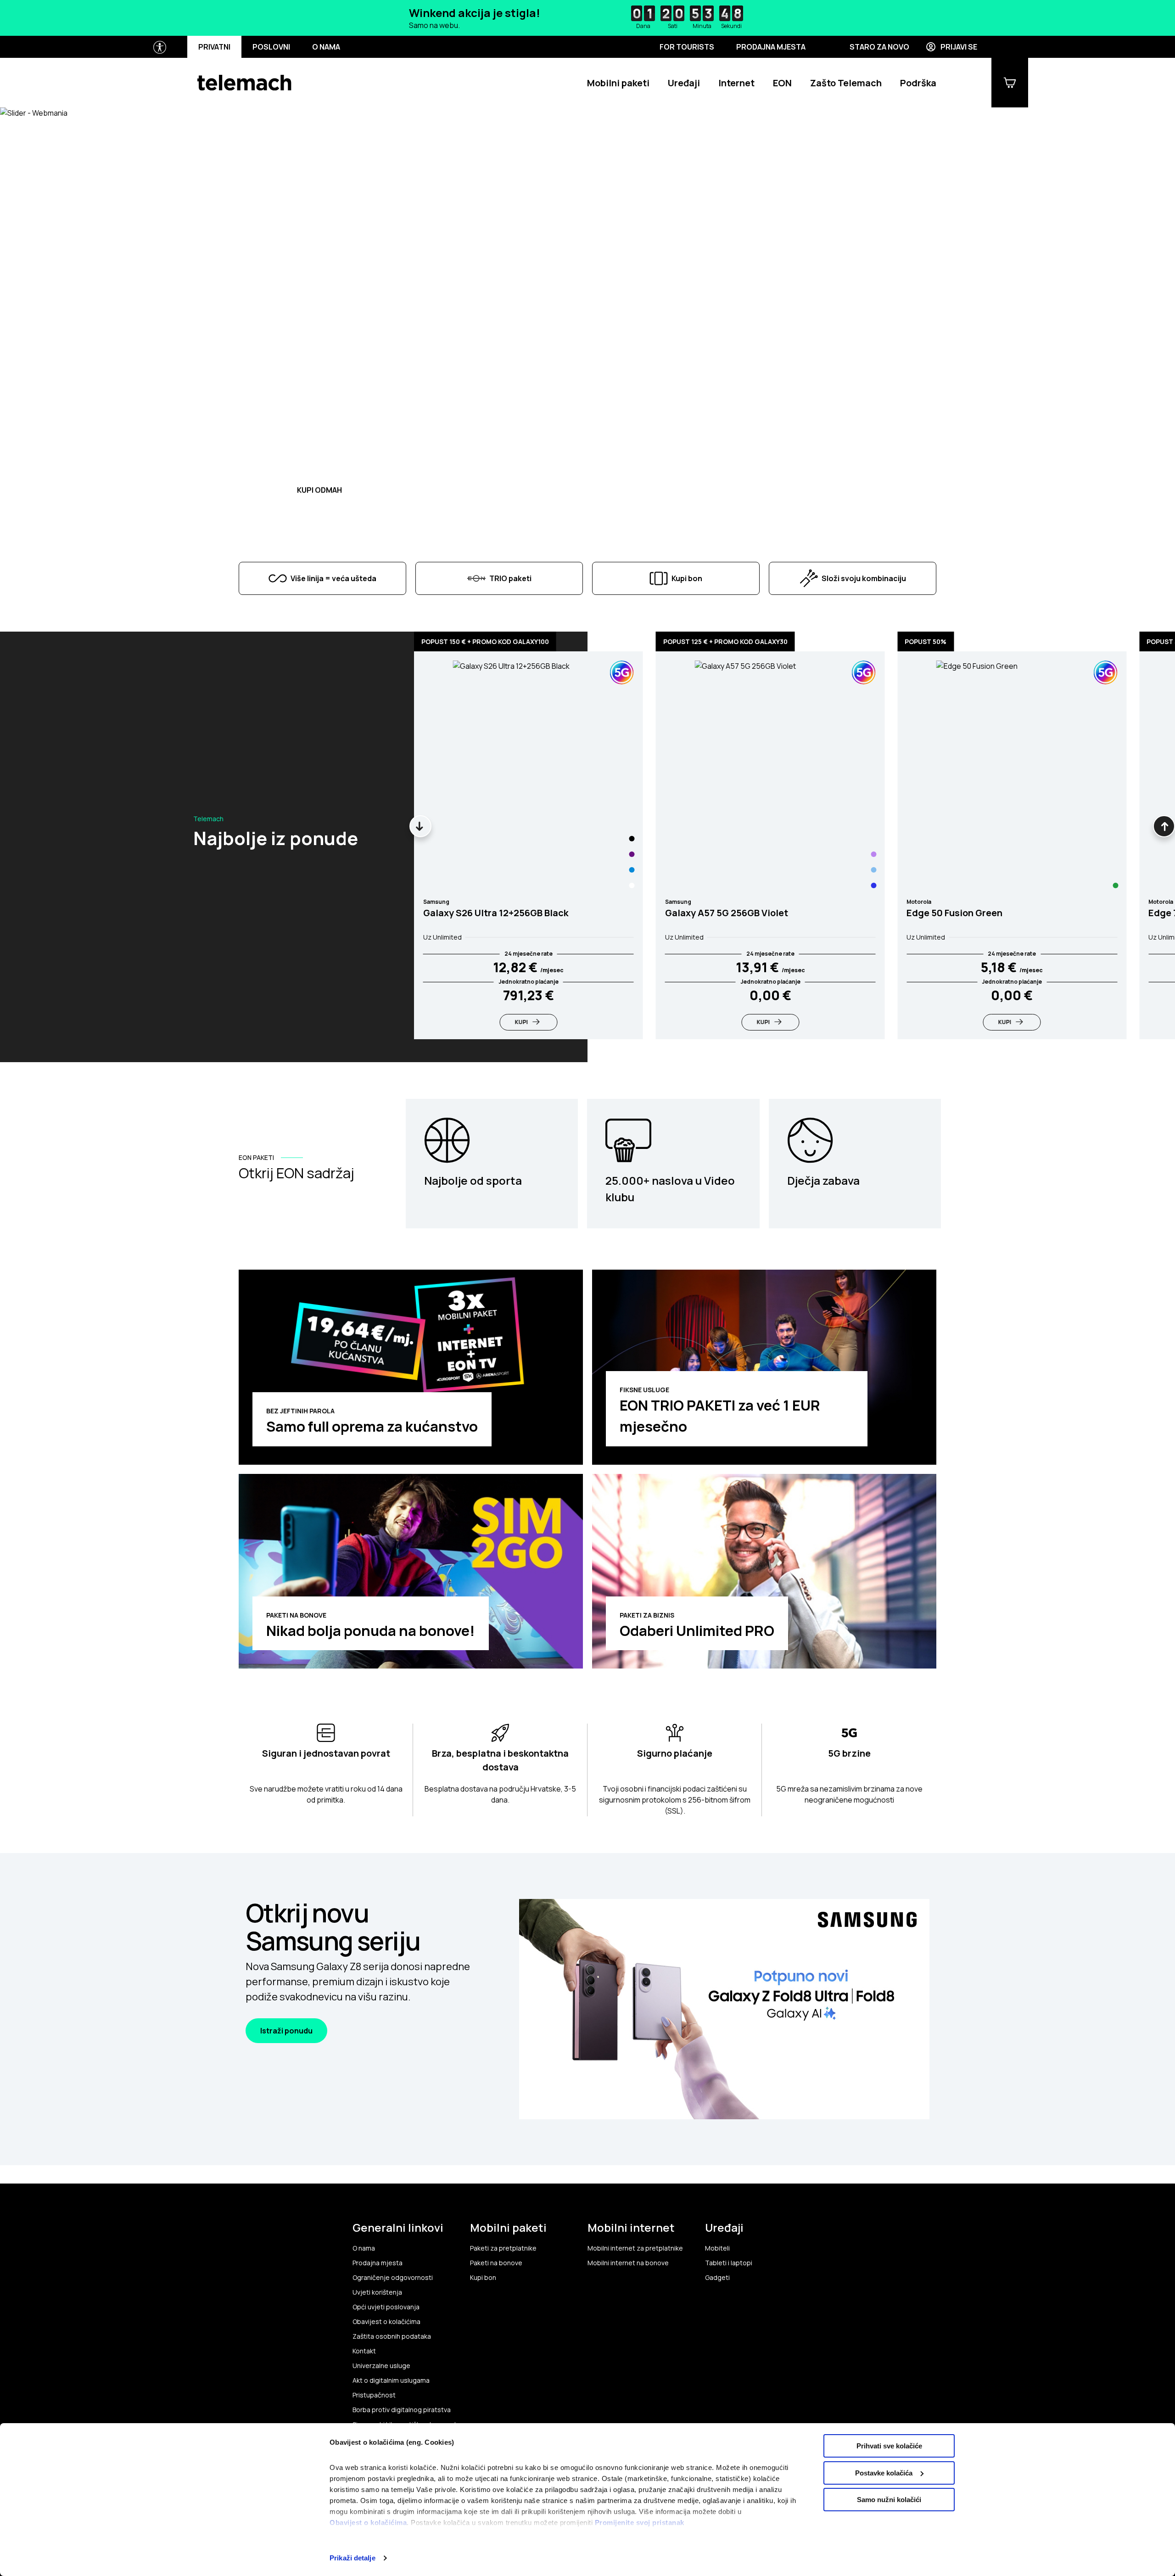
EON (782, 83)
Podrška (918, 83)
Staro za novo (879, 47)
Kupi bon (483, 2278)
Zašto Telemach (846, 83)
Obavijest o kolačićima (368, 2523)
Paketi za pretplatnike (503, 2248)
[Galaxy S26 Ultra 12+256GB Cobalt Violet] (632, 854)
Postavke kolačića (884, 2473)
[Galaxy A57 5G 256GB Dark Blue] (873, 885)
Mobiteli (717, 2248)
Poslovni (271, 47)
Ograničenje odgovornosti (393, 2278)
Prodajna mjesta (771, 47)
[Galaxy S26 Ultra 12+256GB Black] (632, 839)
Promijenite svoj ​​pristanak (640, 2523)
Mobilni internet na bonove (628, 2263)
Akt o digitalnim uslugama (391, 2380)
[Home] (244, 83)
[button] (268, 418)
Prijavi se (959, 47)
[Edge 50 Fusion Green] (1115, 885)
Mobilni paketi (618, 83)
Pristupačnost (374, 2395)
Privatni (214, 47)
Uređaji (684, 83)
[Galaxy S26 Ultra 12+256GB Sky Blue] (632, 870)
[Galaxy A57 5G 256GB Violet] (873, 854)
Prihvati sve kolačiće (889, 2446)
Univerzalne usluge (381, 2366)
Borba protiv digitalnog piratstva (402, 2410)
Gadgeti (717, 2278)
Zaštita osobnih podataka (392, 2336)
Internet (736, 83)
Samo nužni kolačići (889, 2500)
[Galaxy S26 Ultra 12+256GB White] (632, 885)
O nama (326, 47)
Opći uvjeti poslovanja (386, 2307)
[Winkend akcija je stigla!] (587, 18)
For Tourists (687, 47)
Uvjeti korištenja (377, 2292)
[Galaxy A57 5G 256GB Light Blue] (873, 870)
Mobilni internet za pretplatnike (635, 2248)
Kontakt (364, 2351)
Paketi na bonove (496, 2263)
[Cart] (1010, 83)
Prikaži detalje (352, 2558)
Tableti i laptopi (729, 2263)
